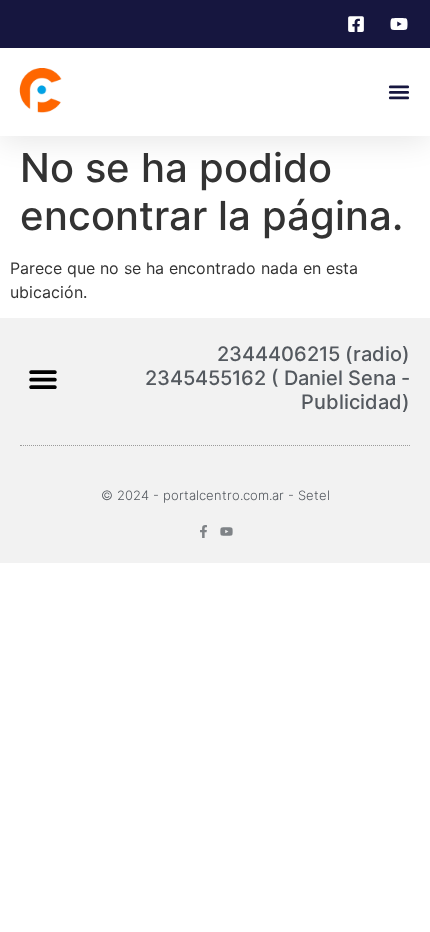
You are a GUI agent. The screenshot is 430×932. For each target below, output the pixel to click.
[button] (398, 92)
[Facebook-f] (203, 531)
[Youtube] (226, 531)
